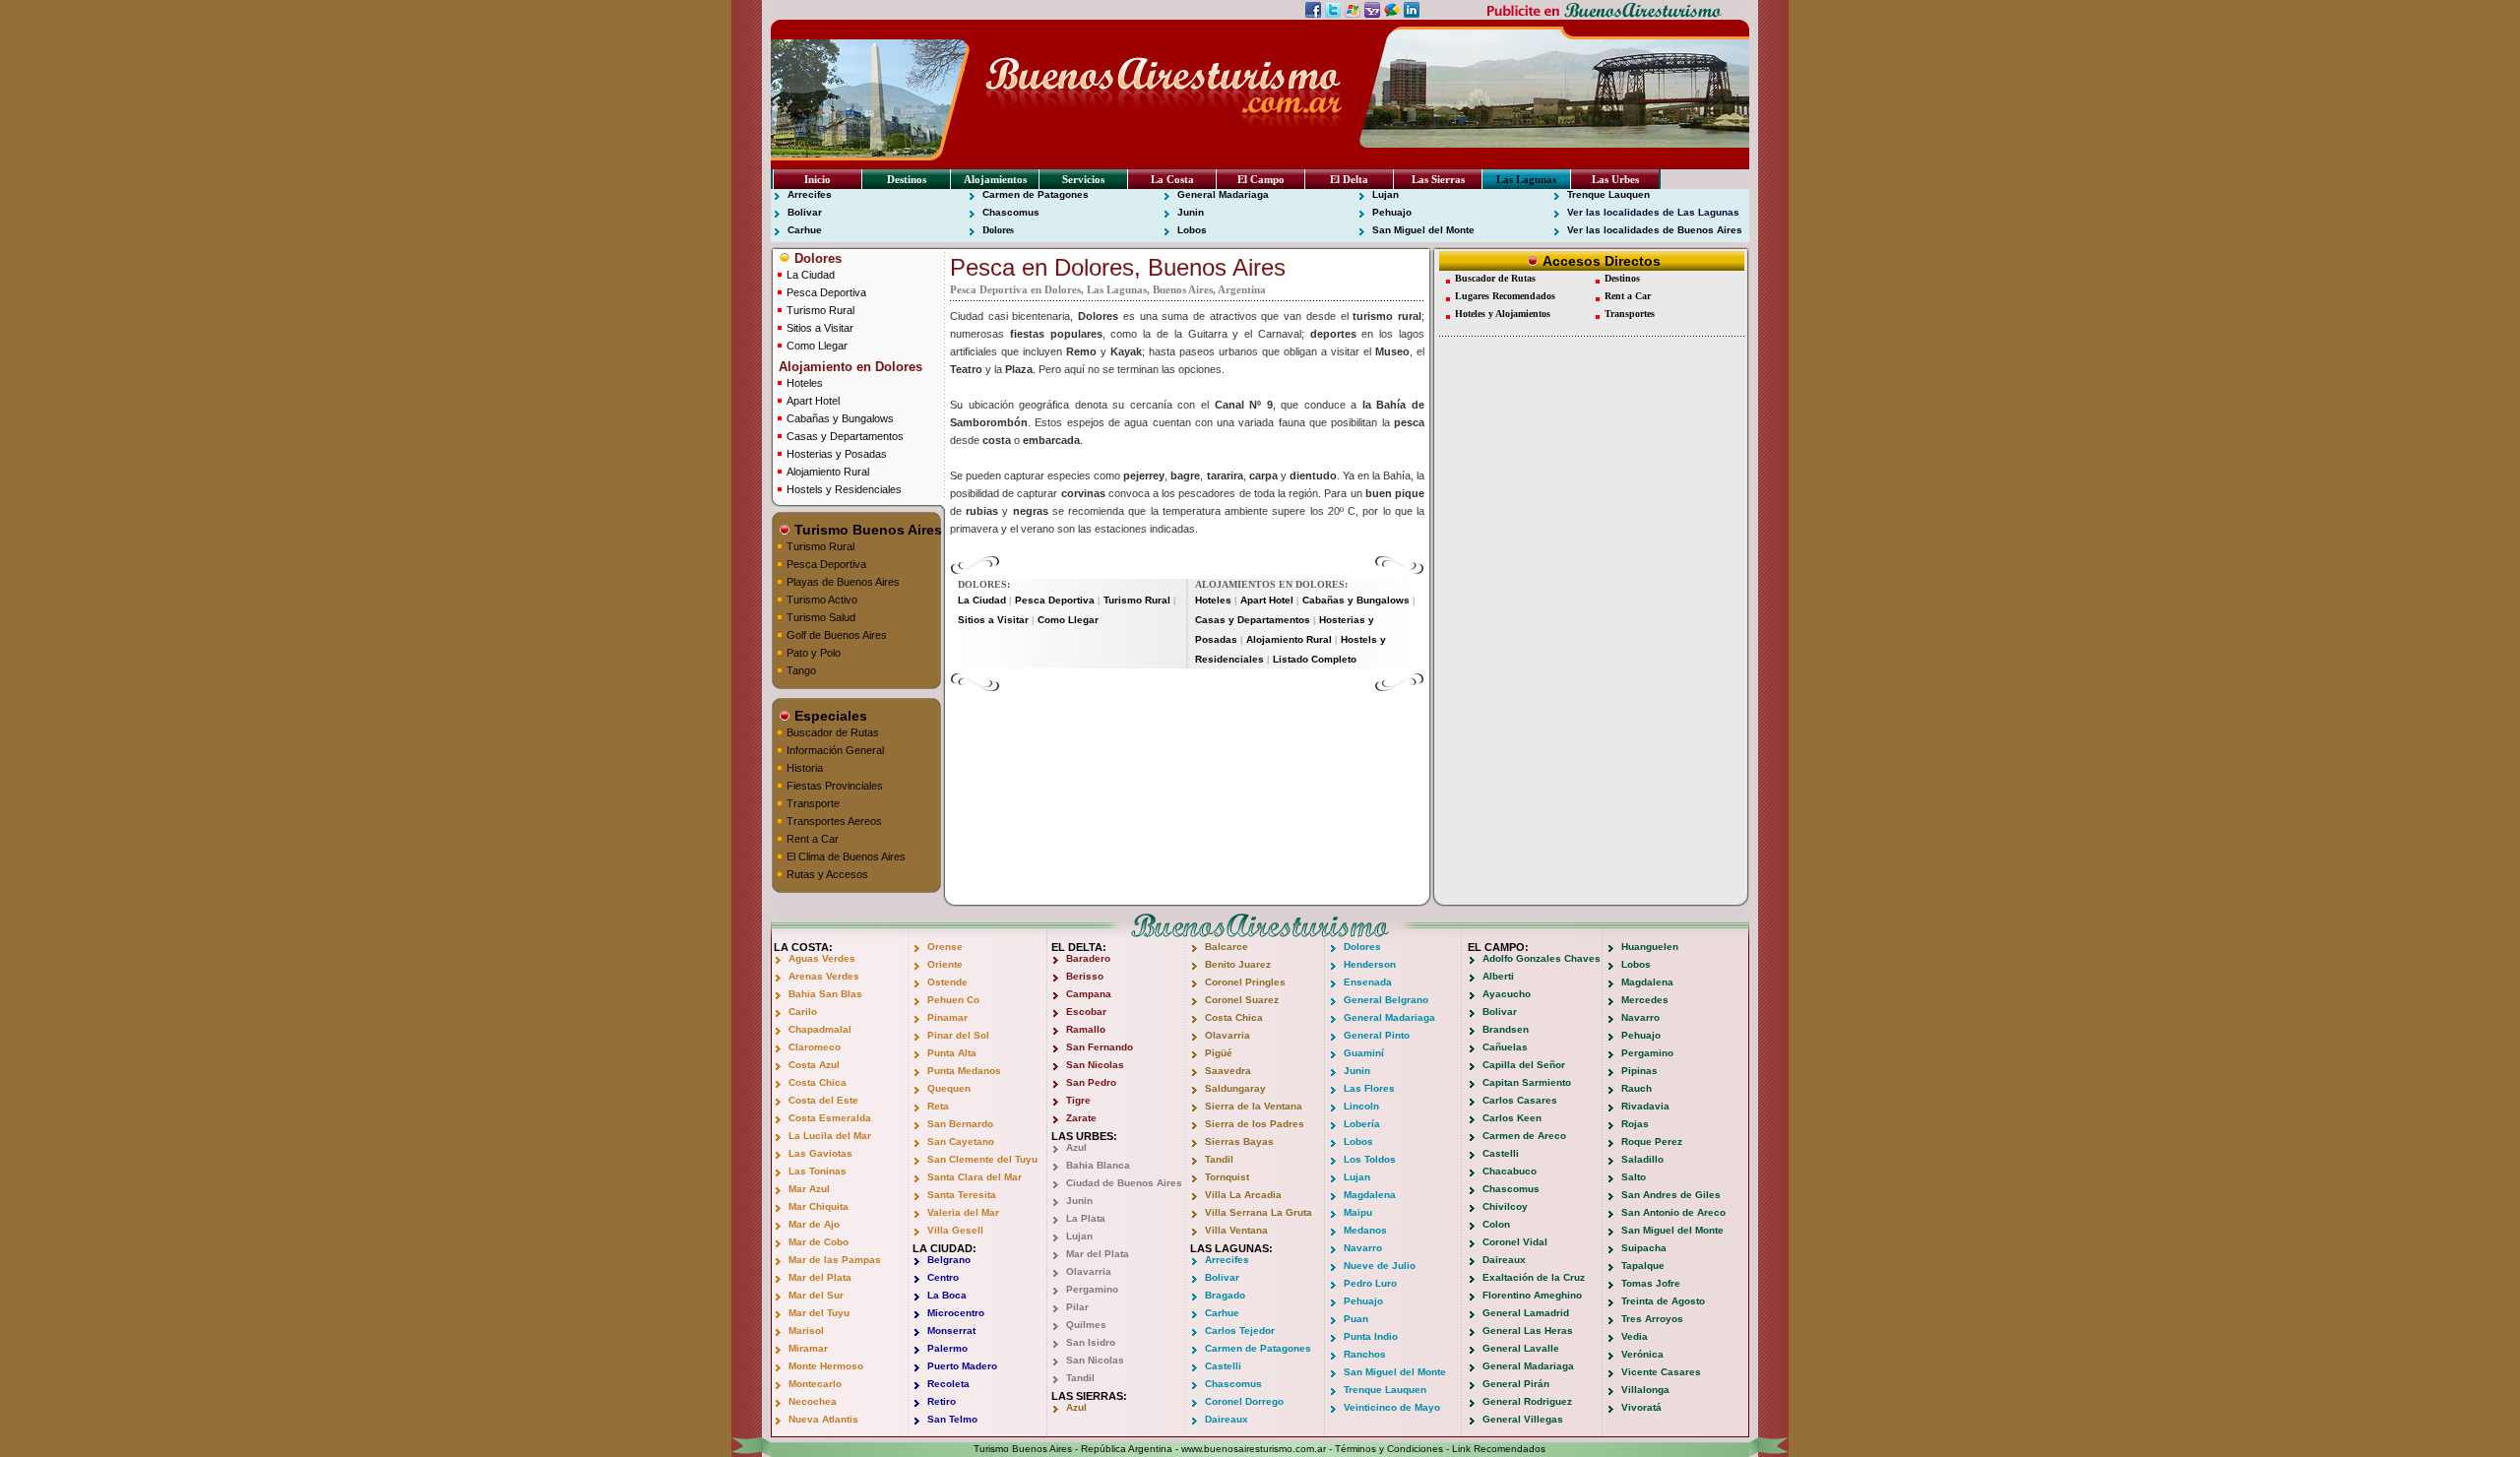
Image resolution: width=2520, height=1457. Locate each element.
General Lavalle (1521, 1348)
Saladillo (1642, 1159)
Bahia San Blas (825, 994)
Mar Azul (809, 1189)
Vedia (1635, 1336)
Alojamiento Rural (828, 472)
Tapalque (1643, 1266)
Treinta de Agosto (1663, 1301)
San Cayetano (961, 1141)
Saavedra (1228, 1071)
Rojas (1635, 1124)
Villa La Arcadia (1243, 1195)
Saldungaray (1235, 1088)
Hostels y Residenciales (844, 489)
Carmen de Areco (1524, 1136)
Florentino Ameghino (1532, 1295)
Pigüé (1219, 1053)
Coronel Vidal (1515, 1242)
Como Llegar (817, 346)
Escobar (1086, 1012)
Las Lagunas (1526, 179)
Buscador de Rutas (833, 732)
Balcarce (1227, 947)
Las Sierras (1438, 179)
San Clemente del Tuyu (982, 1159)
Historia (805, 768)
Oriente (945, 964)
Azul (1076, 1147)
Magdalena (1370, 1195)
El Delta (1349, 179)
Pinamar (947, 1017)
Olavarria (1089, 1271)
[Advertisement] (1187, 722)
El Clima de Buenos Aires (846, 856)
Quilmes (1086, 1325)
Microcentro (956, 1313)
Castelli (1223, 1366)
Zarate (1081, 1118)
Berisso (1085, 976)
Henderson (1370, 964)
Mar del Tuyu (819, 1313)
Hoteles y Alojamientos (1503, 314)
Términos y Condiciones (1389, 1449)
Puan (1356, 1319)
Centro (943, 1277)
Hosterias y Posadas (837, 454)
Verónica (1642, 1354)
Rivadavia (1645, 1106)
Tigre (1078, 1100)
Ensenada (1368, 982)
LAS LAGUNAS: (1231, 1248)
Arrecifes (810, 194)
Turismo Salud (821, 617)
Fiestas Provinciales (835, 786)
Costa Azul (814, 1065)
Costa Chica (818, 1082)
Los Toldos (1370, 1159)
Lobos (1192, 230)
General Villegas (1523, 1419)
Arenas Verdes (824, 976)
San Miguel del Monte (1423, 230)
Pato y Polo (814, 653)
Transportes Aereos (834, 821)
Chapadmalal (820, 1029)
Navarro (1363, 1248)
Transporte (813, 803)
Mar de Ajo (814, 1224)
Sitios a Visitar (820, 328)
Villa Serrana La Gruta (1259, 1212)
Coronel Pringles (1245, 982)
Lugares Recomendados (1505, 296)
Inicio (818, 179)
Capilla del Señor (1524, 1065)
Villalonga (1645, 1390)
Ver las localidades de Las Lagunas (1653, 212)
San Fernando (1100, 1047)
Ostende (947, 982)
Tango (801, 670)
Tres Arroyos (1652, 1319)
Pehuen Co (953, 1000)
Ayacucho (1507, 994)
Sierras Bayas (1239, 1141)
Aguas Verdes (822, 958)
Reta (938, 1106)
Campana (1089, 994)
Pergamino (1092, 1289)
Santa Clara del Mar (975, 1177)
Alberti (1498, 976)
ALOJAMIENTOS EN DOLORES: (1271, 584)
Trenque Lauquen (1608, 194)
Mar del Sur (816, 1295)
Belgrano (949, 1260)
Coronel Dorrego (1244, 1401)
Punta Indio (1371, 1336)
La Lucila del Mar (830, 1136)
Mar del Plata (820, 1277)
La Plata (1086, 1218)
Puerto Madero (962, 1366)
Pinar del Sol (958, 1035)
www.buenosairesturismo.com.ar (1254, 1449)
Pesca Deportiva (826, 292)
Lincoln (1361, 1106)
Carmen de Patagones (1036, 194)
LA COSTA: (803, 947)
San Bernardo (960, 1124)
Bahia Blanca (1098, 1165)
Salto (1634, 1177)
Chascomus (1011, 212)
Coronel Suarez (1242, 1000)
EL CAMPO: (1498, 947)
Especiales (829, 716)
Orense (945, 947)
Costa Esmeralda (830, 1118)
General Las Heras (1528, 1330)
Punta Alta (952, 1053)
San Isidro (1091, 1342)
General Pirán (1516, 1384)
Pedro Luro (1370, 1283)
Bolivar (805, 212)
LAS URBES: (1084, 1136)
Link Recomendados (1499, 1449)
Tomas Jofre (1651, 1283)
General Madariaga (1223, 194)
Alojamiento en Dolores (849, 367)
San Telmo (952, 1419)
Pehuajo (1392, 212)
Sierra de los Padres (1255, 1124)
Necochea (813, 1401)
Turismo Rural (820, 310)
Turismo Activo (822, 600)
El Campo (1261, 179)
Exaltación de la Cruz (1534, 1277)
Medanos (1365, 1230)
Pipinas (1639, 1071)
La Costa (1172, 179)
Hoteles (805, 383)
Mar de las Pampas (835, 1260)
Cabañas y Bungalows (840, 418)
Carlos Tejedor (1240, 1330)
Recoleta (948, 1384)
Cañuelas (1505, 1047)
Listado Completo (1315, 659)
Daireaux (1227, 1419)
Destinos (907, 179)
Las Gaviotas (820, 1153)
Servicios (1083, 179)
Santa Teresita (962, 1195)
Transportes (1630, 314)
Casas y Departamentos (845, 436)
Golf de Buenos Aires (837, 635)
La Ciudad (811, 275)
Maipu (1358, 1212)
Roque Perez (1652, 1141)
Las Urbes (1615, 179)
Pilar (1077, 1307)
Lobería (1362, 1124)
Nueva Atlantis (823, 1419)
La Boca (947, 1295)
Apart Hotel (813, 401)
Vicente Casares (1661, 1372)
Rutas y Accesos (827, 874)
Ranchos (1365, 1354)
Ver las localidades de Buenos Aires (1655, 230)
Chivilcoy (1505, 1206)
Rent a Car (813, 839)
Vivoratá (1641, 1407)
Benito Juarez (1238, 964)
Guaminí (1364, 1053)
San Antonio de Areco (1673, 1212)
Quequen (949, 1088)
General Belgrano (1386, 1000)
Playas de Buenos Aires (843, 582)
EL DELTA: (1079, 947)
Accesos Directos (1600, 261)
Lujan (1386, 194)
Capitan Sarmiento (1527, 1082)
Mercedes (1645, 1000)
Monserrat (951, 1330)
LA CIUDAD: (945, 1248)
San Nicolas (1095, 1065)
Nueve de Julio (1380, 1266)
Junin (1191, 212)
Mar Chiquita (819, 1206)
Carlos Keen (1512, 1118)
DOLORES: (984, 584)
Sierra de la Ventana (1254, 1106)
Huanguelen (1650, 947)
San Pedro (1091, 1082)
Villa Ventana (1236, 1230)
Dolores (998, 230)
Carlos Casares (1520, 1100)
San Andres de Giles (1671, 1195)
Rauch (1637, 1088)
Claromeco (815, 1047)
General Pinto (1377, 1035)
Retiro (942, 1401)
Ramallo (1086, 1029)
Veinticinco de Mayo (1392, 1407)
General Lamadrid (1526, 1313)
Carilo (803, 1012)
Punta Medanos (964, 1071)
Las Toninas (818, 1171)
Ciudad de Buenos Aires (1124, 1183)
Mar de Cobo (819, 1242)
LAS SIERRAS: (1089, 1396)
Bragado (1225, 1295)
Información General (835, 750)
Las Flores (1369, 1088)
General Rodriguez (1527, 1401)
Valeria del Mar (963, 1212)
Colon (1496, 1224)
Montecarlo (815, 1384)
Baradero (1088, 958)
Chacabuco (1510, 1171)
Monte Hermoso (826, 1366)
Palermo (947, 1348)
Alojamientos (995, 179)
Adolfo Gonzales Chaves (1542, 958)
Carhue (805, 230)
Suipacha (1644, 1248)
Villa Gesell (955, 1230)
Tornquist (1227, 1177)
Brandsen (1506, 1029)
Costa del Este (823, 1100)
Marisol (806, 1330)
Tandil (1080, 1378)
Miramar (808, 1348)
